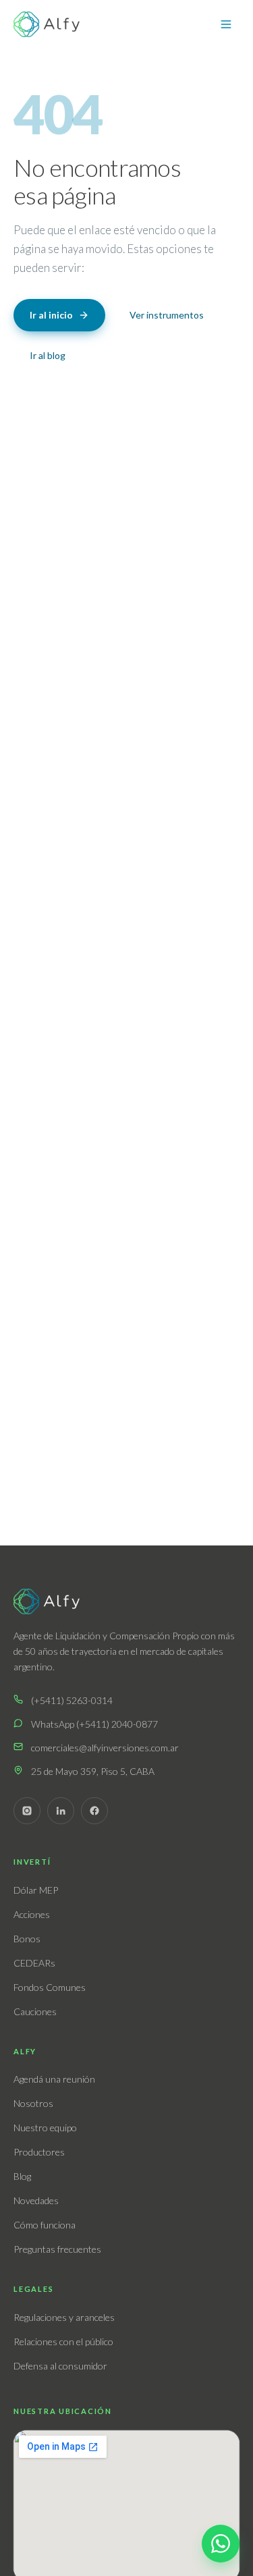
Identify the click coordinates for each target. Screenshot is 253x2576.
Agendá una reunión (54, 2079)
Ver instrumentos (167, 315)
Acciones (32, 1914)
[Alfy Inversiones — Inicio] (47, 24)
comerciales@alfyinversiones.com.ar (105, 1748)
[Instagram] (27, 1811)
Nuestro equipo (45, 2128)
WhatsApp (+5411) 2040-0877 (94, 1724)
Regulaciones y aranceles (64, 2317)
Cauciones (35, 2011)
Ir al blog (48, 355)
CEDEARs (34, 1963)
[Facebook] (94, 1811)
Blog (22, 2176)
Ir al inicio (51, 315)
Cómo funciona (45, 2225)
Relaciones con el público (63, 2341)
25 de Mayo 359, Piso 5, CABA (93, 1771)
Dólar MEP (36, 1890)
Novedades (36, 2200)
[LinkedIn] (61, 1811)
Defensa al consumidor (60, 2366)
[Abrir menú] (226, 24)
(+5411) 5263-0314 (72, 1700)
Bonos (27, 1939)
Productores (39, 2152)
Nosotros (33, 2103)
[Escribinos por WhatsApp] (221, 2544)
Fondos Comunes (50, 1987)
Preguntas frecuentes (57, 2249)
